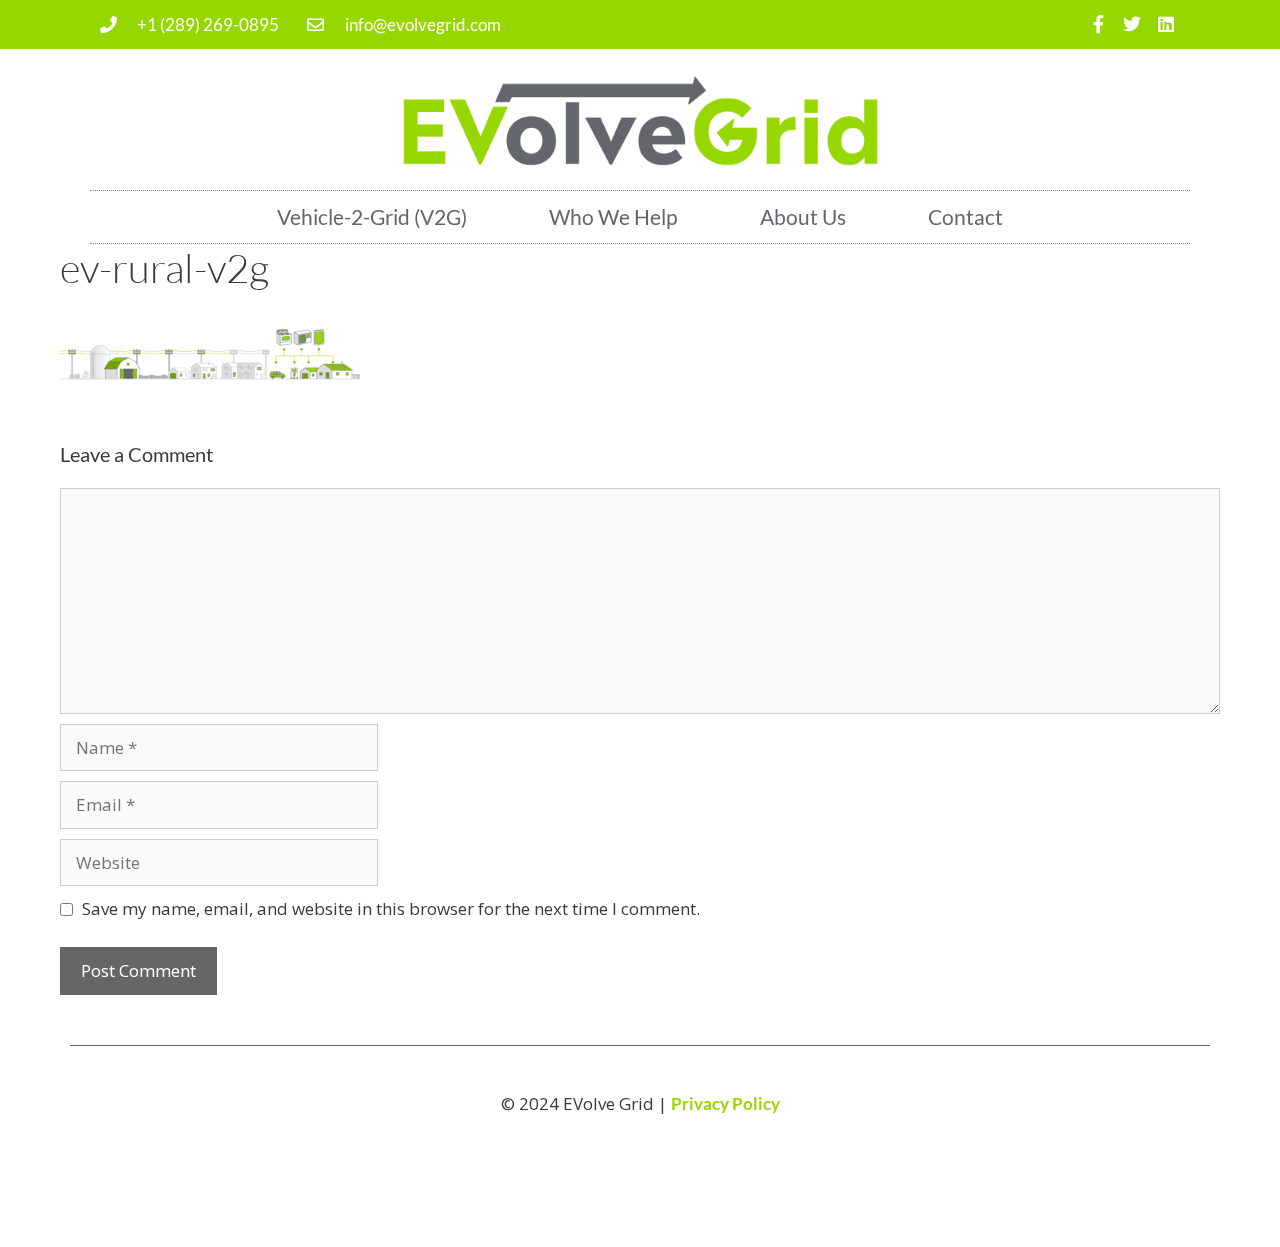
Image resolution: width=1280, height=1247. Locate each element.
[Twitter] (1131, 24)
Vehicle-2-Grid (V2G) (372, 216)
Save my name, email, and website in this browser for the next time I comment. (391, 908)
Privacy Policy (725, 1103)
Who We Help (613, 216)
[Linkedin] (1165, 24)
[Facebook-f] (1098, 24)
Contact (965, 216)
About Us (803, 216)
